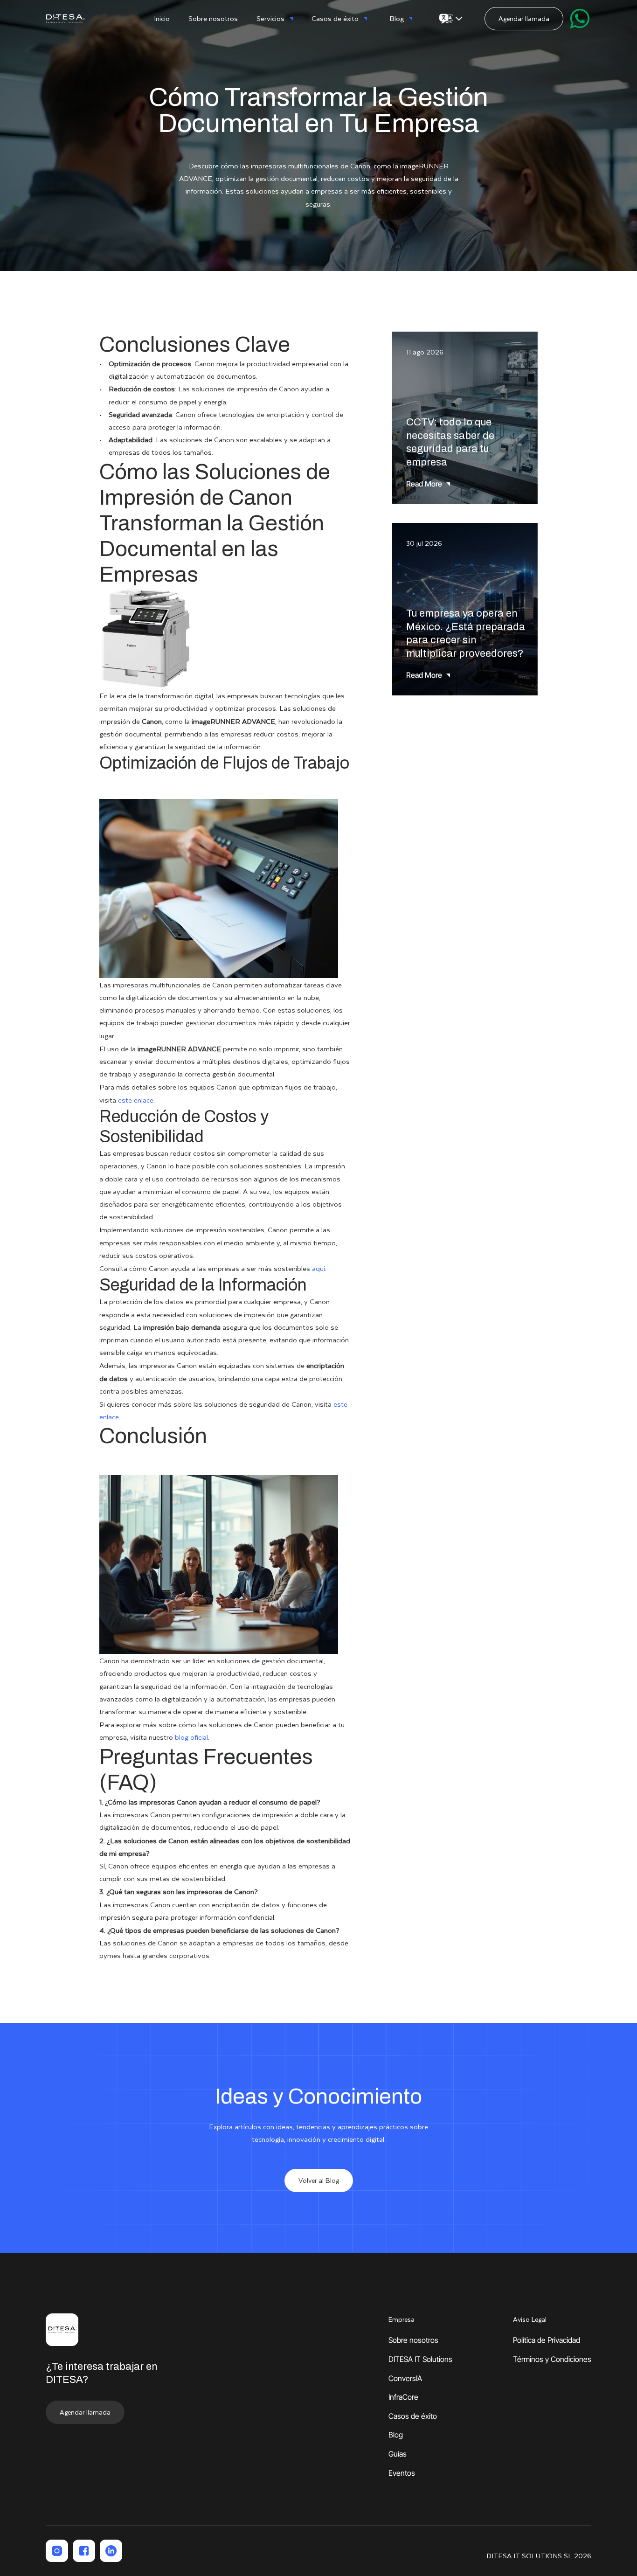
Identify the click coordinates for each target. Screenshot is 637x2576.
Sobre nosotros (213, 18)
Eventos (402, 2473)
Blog (396, 2435)
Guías (398, 2454)
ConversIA (405, 2378)
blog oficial (191, 1737)
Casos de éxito (413, 2416)
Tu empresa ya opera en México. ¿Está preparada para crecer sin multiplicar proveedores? (467, 633)
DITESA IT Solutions (420, 2359)
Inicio (162, 18)
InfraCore (403, 2397)
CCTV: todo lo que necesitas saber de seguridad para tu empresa (451, 442)
